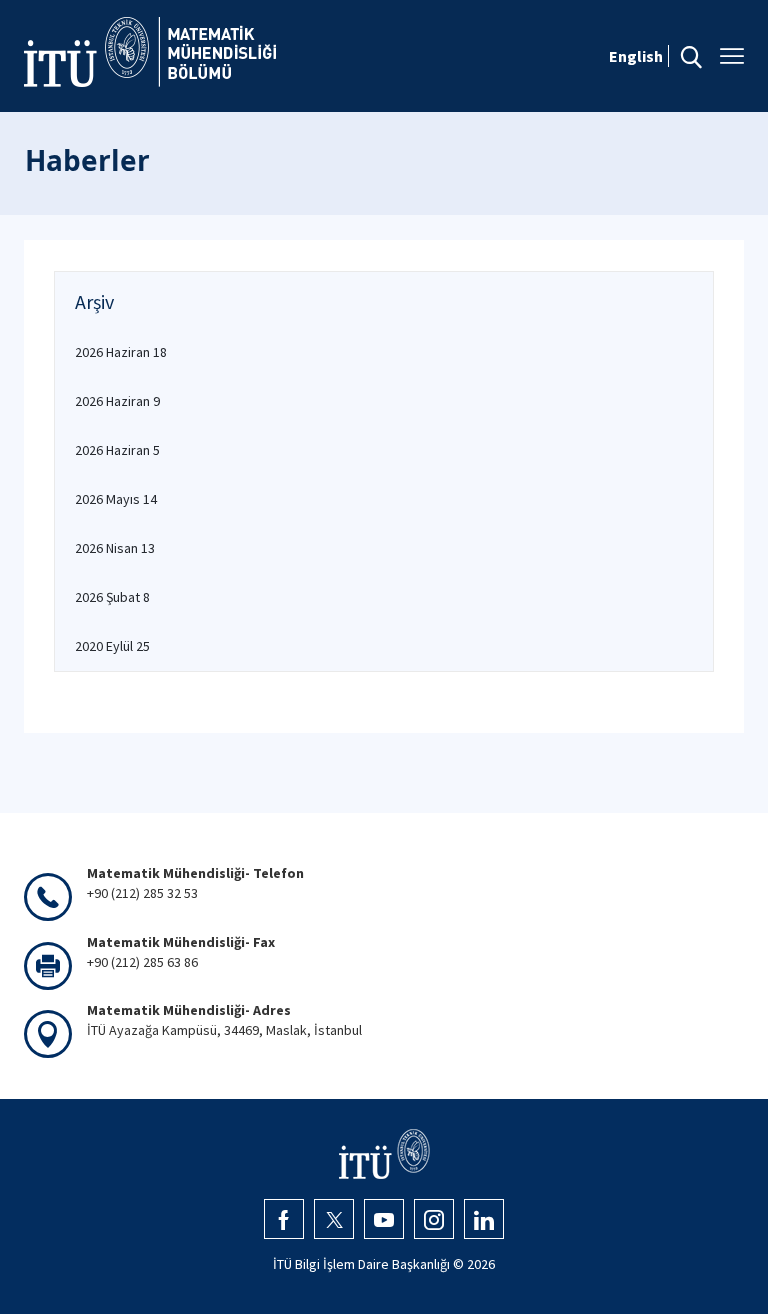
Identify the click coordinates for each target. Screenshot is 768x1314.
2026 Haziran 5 (117, 450)
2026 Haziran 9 (117, 401)
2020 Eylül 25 (112, 646)
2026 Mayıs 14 (116, 499)
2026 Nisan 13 (115, 548)
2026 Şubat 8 (112, 597)
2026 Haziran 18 (121, 352)
